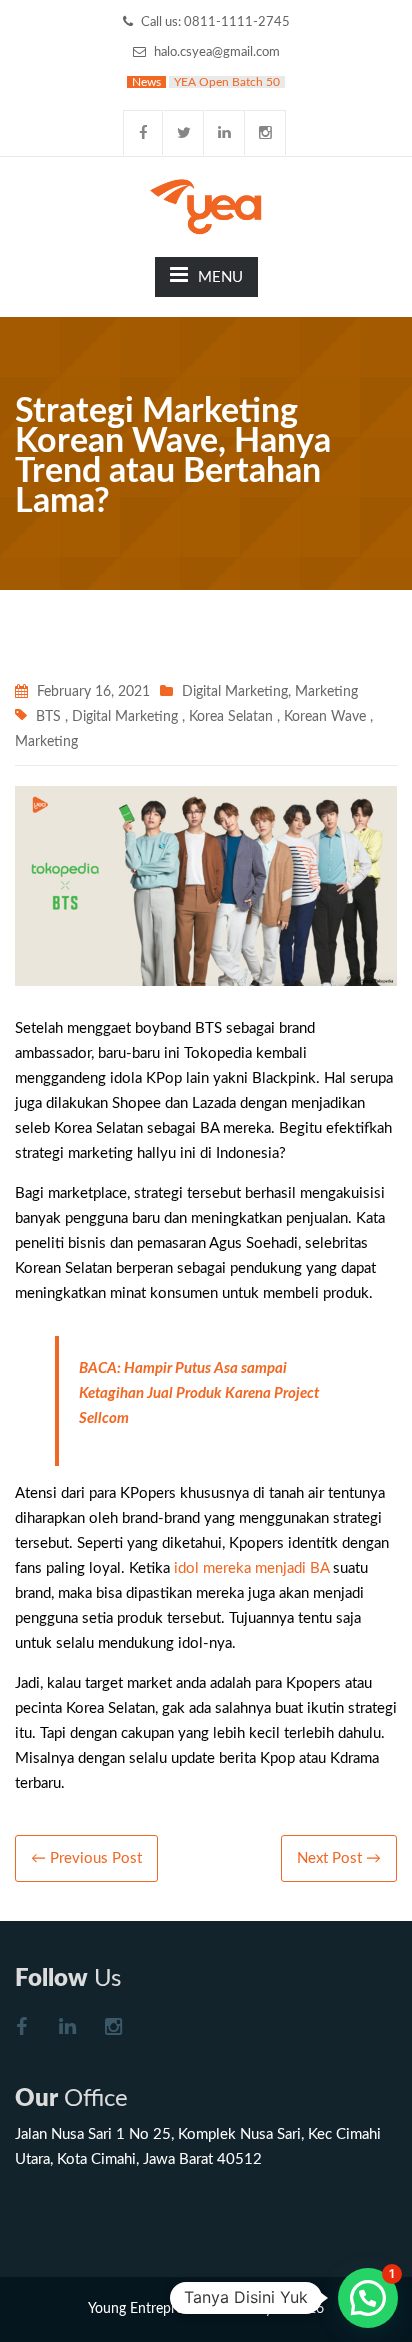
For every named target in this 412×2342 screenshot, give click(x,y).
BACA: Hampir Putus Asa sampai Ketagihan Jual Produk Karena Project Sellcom (199, 1393)
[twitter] (184, 132)
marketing (326, 692)
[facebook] (143, 132)
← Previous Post (86, 1858)
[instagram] (266, 132)
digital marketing (125, 717)
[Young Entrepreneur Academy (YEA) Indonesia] (206, 205)
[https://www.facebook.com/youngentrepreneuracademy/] (21, 2029)
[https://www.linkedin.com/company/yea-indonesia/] (67, 2029)
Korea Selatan (231, 717)
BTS (48, 717)
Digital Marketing (235, 692)
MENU (220, 277)
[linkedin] (225, 132)
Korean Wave (325, 717)
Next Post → (339, 1858)
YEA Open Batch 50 (227, 82)
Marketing (46, 742)
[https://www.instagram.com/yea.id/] (113, 2029)
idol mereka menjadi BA (253, 1568)
